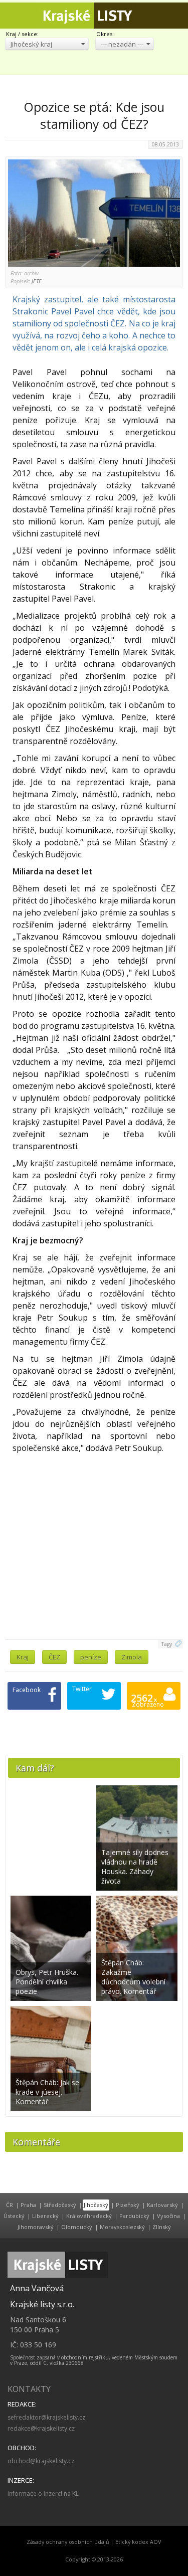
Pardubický (134, 2216)
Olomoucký (77, 2227)
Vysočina (168, 2216)
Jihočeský (96, 2205)
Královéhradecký (89, 2216)
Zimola (132, 1657)
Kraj (23, 1657)
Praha (28, 2205)
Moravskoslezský (122, 2227)
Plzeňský (128, 2205)
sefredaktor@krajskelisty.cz (46, 2417)
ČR (10, 2205)
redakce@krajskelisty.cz (41, 2428)
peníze (91, 1657)
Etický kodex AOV (138, 2542)
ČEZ (54, 1657)
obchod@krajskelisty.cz (41, 2461)
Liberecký (45, 2216)
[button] (47, 44)
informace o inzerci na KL (43, 2494)
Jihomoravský (36, 2227)
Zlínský (162, 2227)
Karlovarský (162, 2205)
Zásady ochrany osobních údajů (68, 2542)
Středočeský (60, 2205)
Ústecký (14, 2216)
